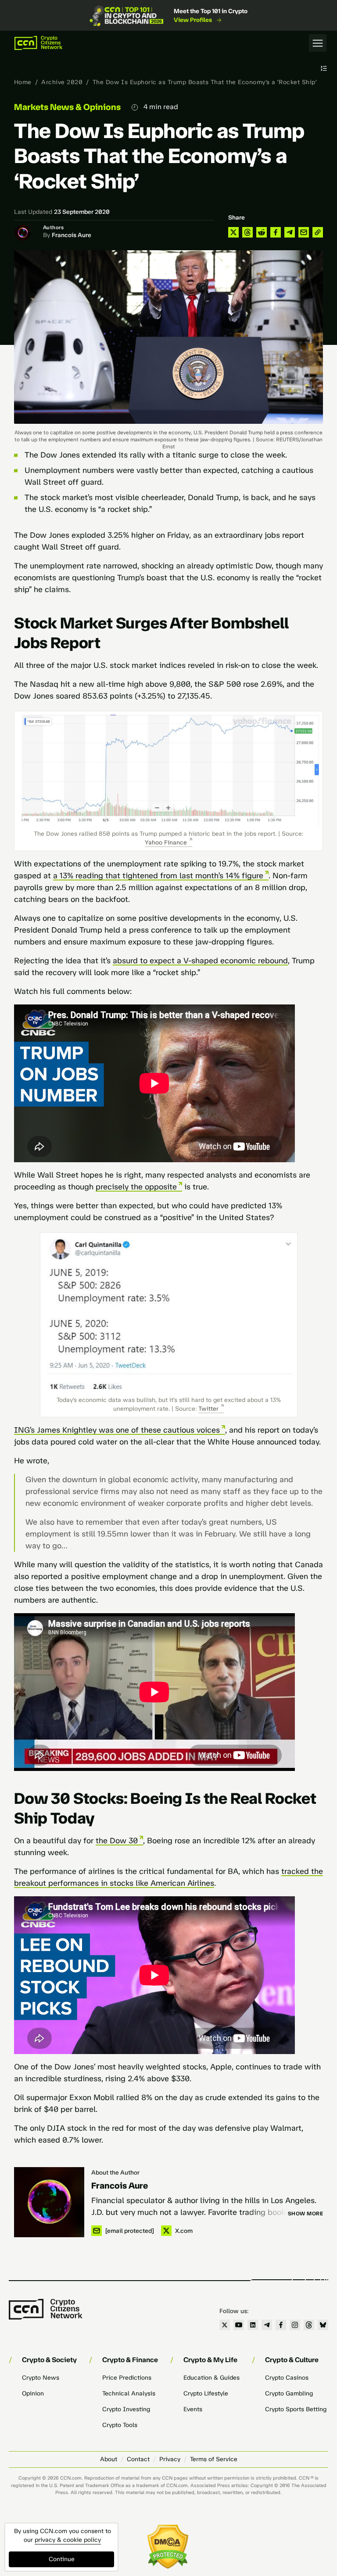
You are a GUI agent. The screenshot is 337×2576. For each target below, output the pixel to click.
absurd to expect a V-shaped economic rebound (200, 961)
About (109, 2459)
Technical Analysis (129, 2393)
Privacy (170, 2459)
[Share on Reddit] (262, 232)
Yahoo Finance (166, 843)
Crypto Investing (126, 2409)
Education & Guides (212, 2378)
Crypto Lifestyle (206, 2393)
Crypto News (41, 2378)
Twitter (208, 1409)
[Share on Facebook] (276, 232)
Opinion (33, 2393)
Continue (62, 2559)
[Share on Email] (304, 232)
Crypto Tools (120, 2425)
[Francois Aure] (49, 2202)
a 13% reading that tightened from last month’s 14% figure (158, 876)
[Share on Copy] (318, 232)
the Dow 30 (117, 1841)
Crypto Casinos (287, 2378)
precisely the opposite (136, 1187)
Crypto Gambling (289, 2393)
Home (23, 82)
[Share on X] (233, 232)
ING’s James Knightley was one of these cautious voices (117, 1430)
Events (193, 2409)
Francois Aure (72, 235)
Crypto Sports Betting (296, 2409)
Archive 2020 (62, 82)
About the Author (115, 2173)
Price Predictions (127, 2378)
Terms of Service (214, 2459)
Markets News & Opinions (67, 107)
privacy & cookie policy (68, 2540)
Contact (138, 2459)
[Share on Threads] (247, 232)
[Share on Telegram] (290, 232)
